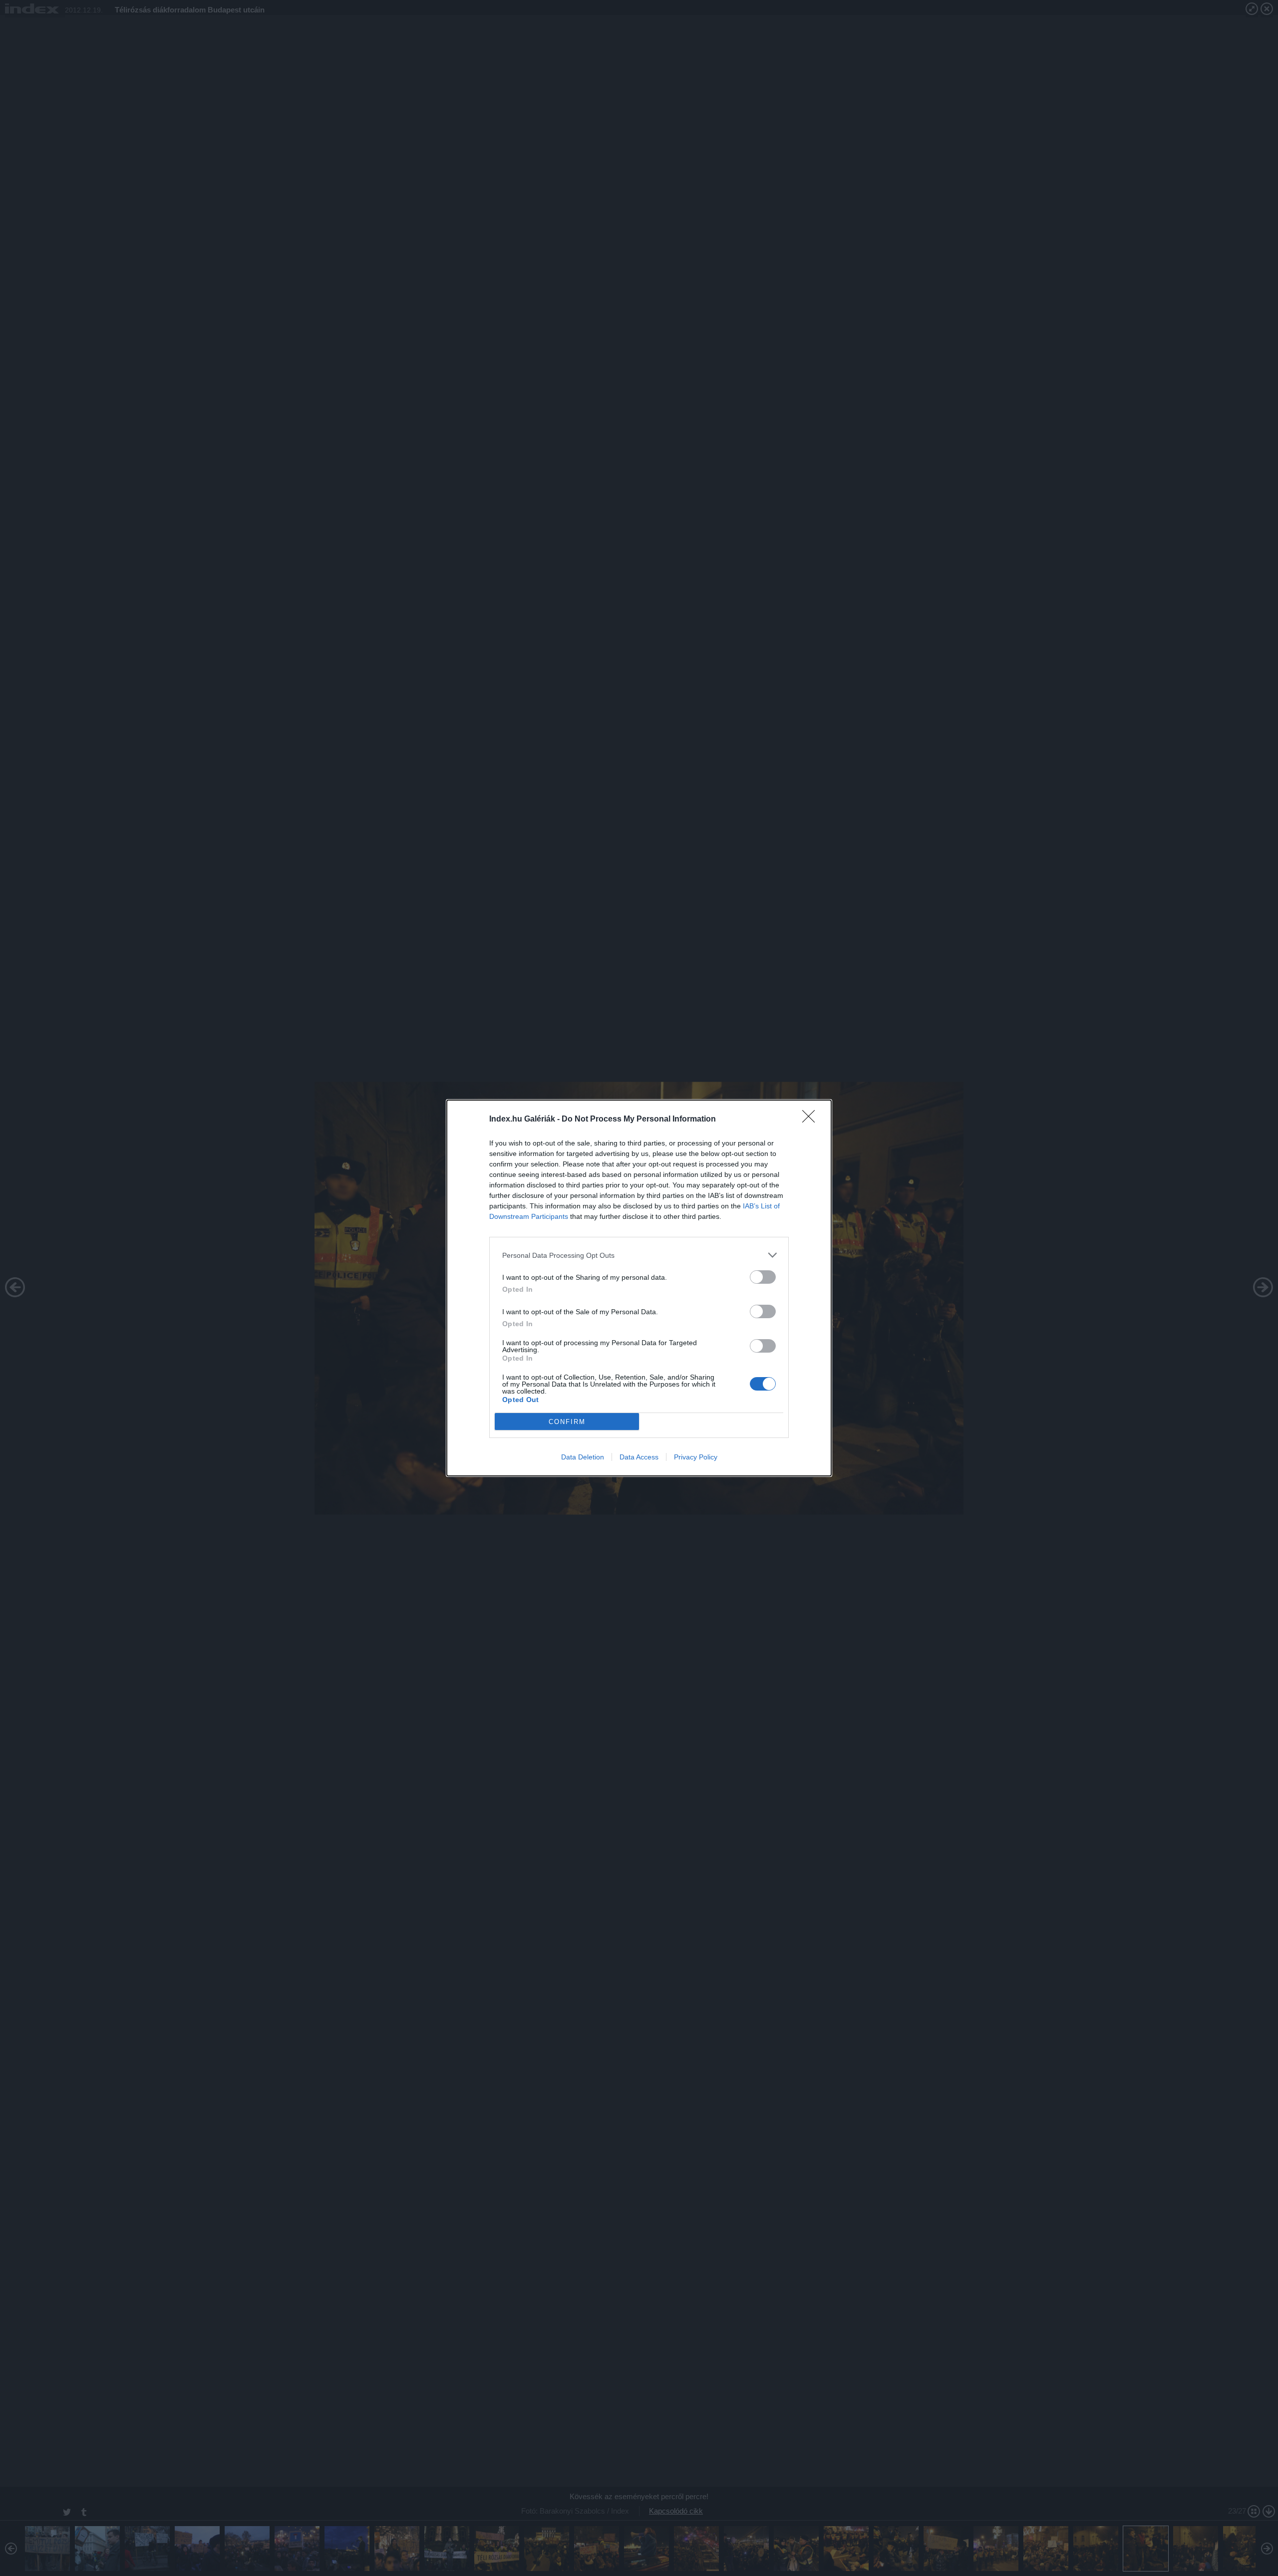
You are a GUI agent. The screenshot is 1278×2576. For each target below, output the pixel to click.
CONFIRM (567, 1422)
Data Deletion (583, 1457)
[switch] (763, 1277)
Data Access (639, 1457)
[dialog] (639, 1288)
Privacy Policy (696, 1457)
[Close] (812, 1120)
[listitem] (639, 1255)
